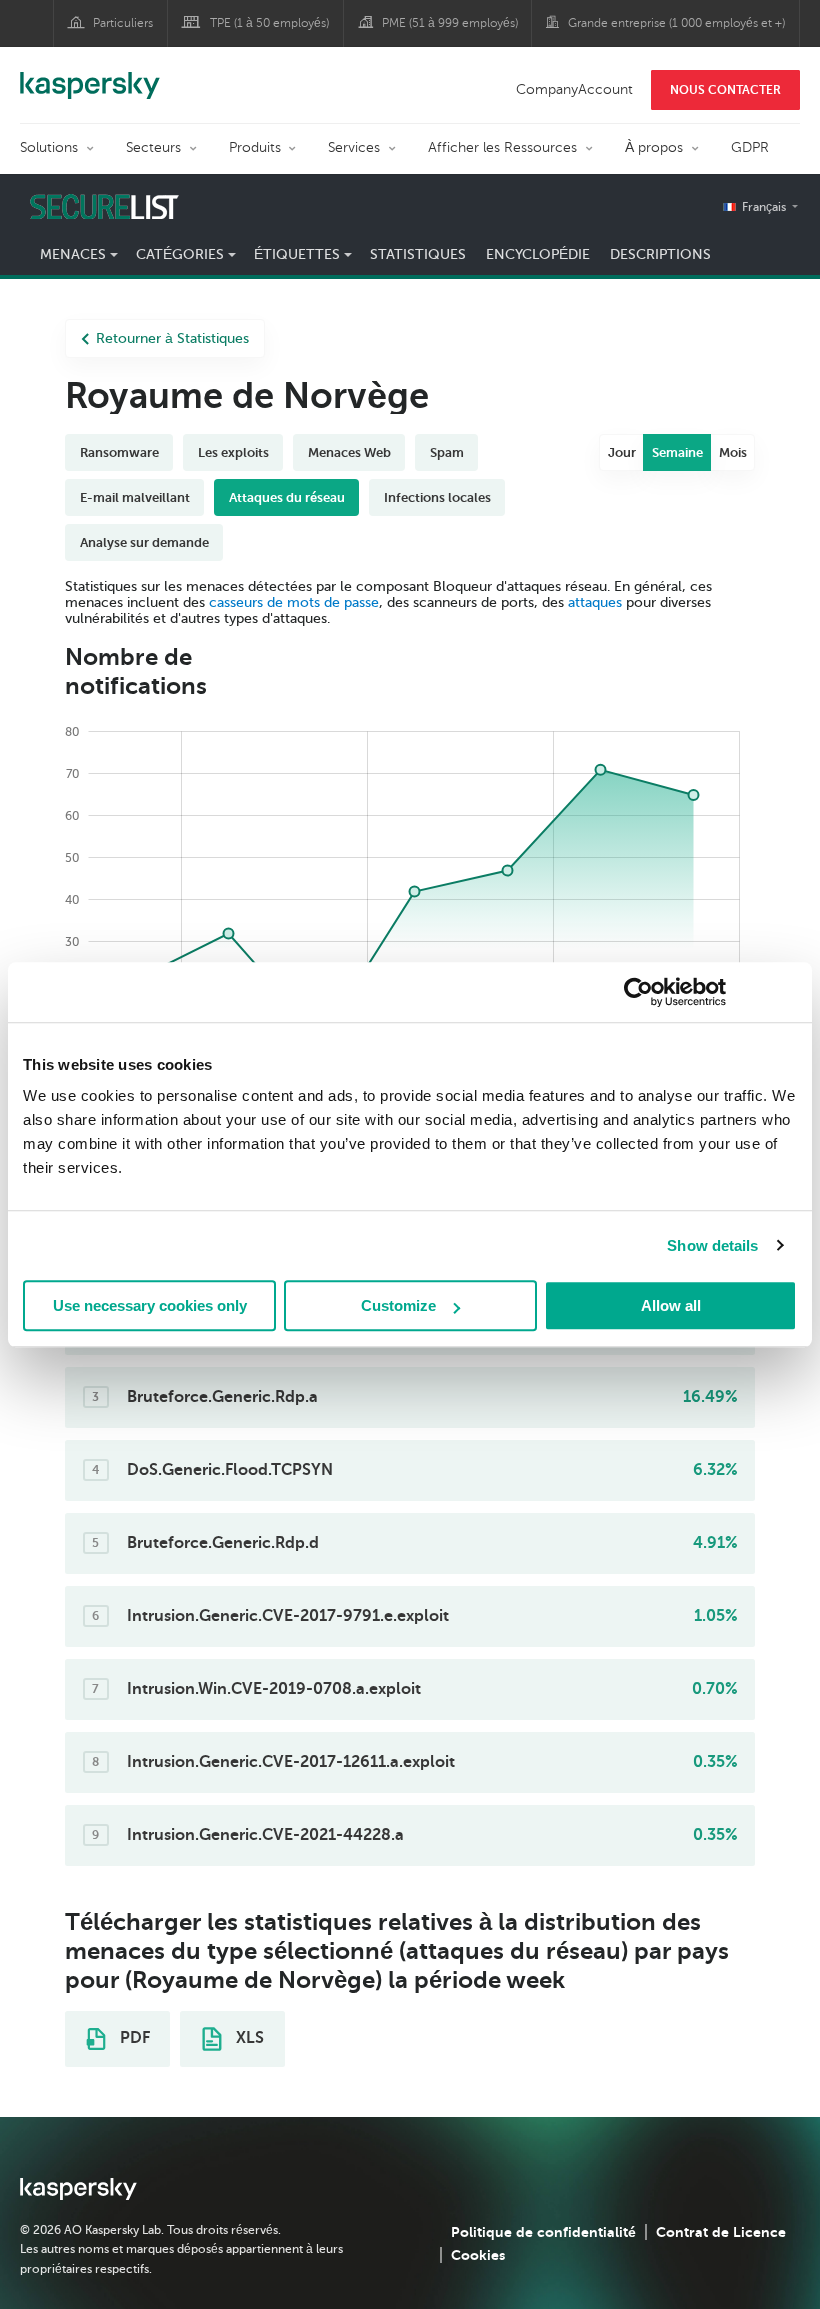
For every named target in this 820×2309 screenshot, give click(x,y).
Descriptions (660, 254)
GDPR (750, 147)
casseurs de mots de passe (294, 602)
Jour (622, 452)
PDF (133, 2038)
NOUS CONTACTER (725, 90)
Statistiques (418, 254)
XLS (248, 2038)
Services (354, 147)
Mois (733, 452)
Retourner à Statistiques (172, 338)
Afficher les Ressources (502, 147)
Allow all (671, 1305)
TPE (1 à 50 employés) (269, 23)
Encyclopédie (538, 254)
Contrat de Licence (721, 2232)
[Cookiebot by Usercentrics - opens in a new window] (638, 992)
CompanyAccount (574, 89)
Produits (255, 147)
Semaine (677, 452)
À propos (654, 147)
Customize (398, 1305)
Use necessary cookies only (150, 1305)
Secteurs (153, 147)
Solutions (49, 147)
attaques (595, 602)
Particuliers (123, 23)
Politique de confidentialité (543, 2232)
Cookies (478, 2255)
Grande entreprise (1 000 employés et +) (676, 23)
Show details (712, 1245)
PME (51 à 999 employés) (450, 23)
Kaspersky (90, 75)
